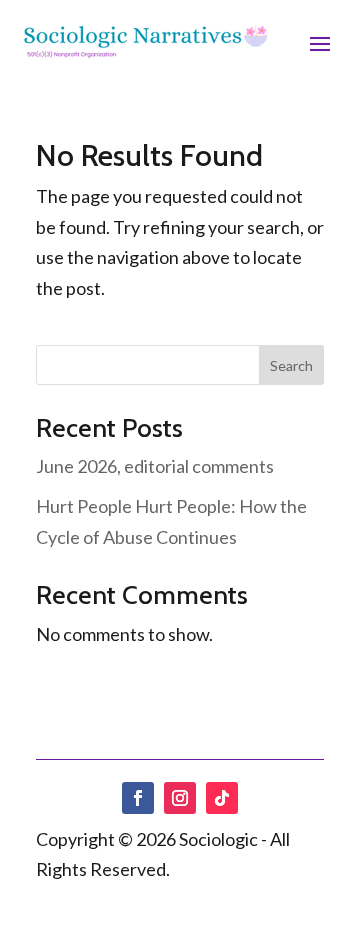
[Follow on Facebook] (138, 798)
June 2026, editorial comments (155, 466)
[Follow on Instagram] (180, 798)
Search (291, 365)
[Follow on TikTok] (222, 798)
